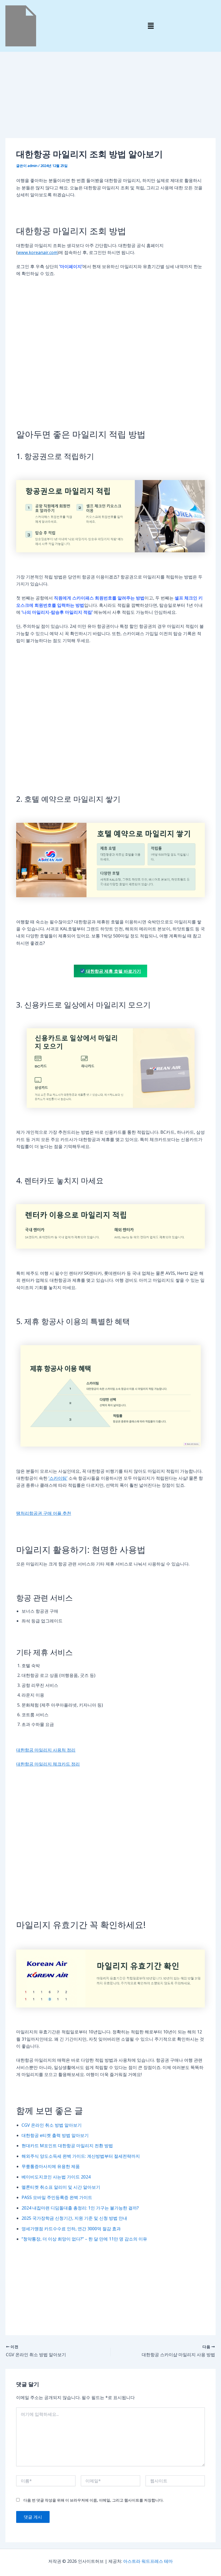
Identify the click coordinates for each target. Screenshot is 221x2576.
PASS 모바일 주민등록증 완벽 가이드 (57, 2197)
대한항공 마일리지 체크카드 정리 (48, 1764)
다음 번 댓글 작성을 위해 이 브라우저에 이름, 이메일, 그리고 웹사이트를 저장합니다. (94, 2500)
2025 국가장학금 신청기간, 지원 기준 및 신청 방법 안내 (74, 2218)
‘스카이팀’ (58, 1478)
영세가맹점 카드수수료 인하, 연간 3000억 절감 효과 (71, 2229)
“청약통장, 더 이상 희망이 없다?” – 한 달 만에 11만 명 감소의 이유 (84, 2239)
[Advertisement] (110, 98)
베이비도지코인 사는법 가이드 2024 (56, 2177)
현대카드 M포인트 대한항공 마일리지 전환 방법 (67, 2146)
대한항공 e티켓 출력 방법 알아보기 (55, 2135)
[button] (151, 26)
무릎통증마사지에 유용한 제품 (51, 2166)
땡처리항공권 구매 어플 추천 (44, 1513)
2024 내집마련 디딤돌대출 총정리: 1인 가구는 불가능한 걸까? (80, 2208)
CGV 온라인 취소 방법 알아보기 (52, 2125)
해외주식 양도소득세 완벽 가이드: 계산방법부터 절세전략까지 (81, 2156)
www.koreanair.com (37, 252)
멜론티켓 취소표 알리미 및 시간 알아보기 (61, 2187)
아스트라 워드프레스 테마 (148, 2561)
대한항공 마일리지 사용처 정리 (46, 1750)
